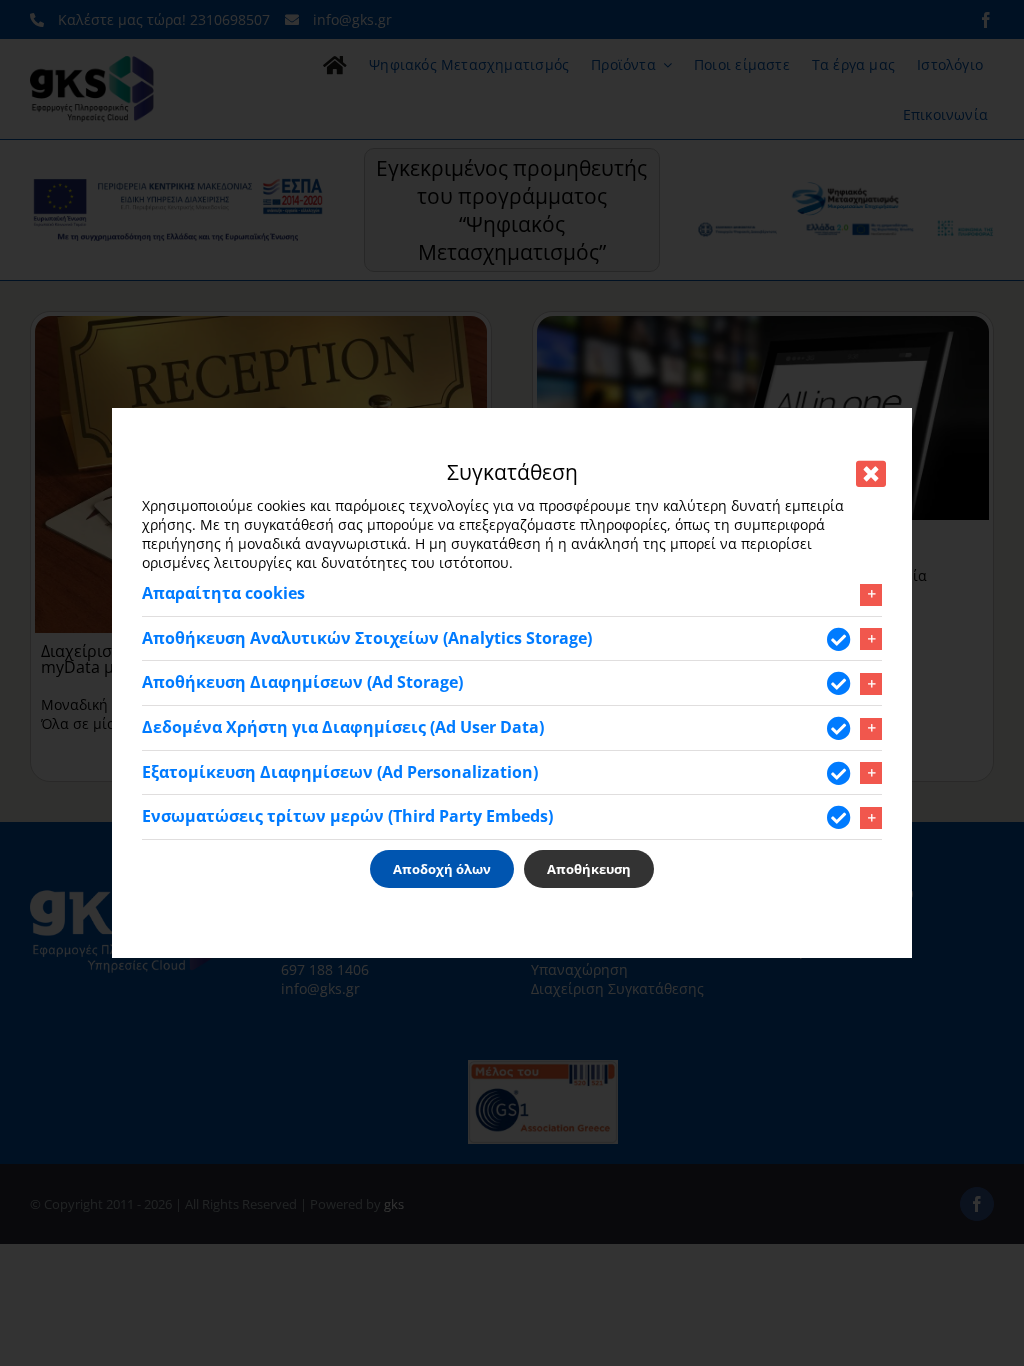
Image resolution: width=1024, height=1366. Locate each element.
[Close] (871, 474)
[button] (512, 594)
